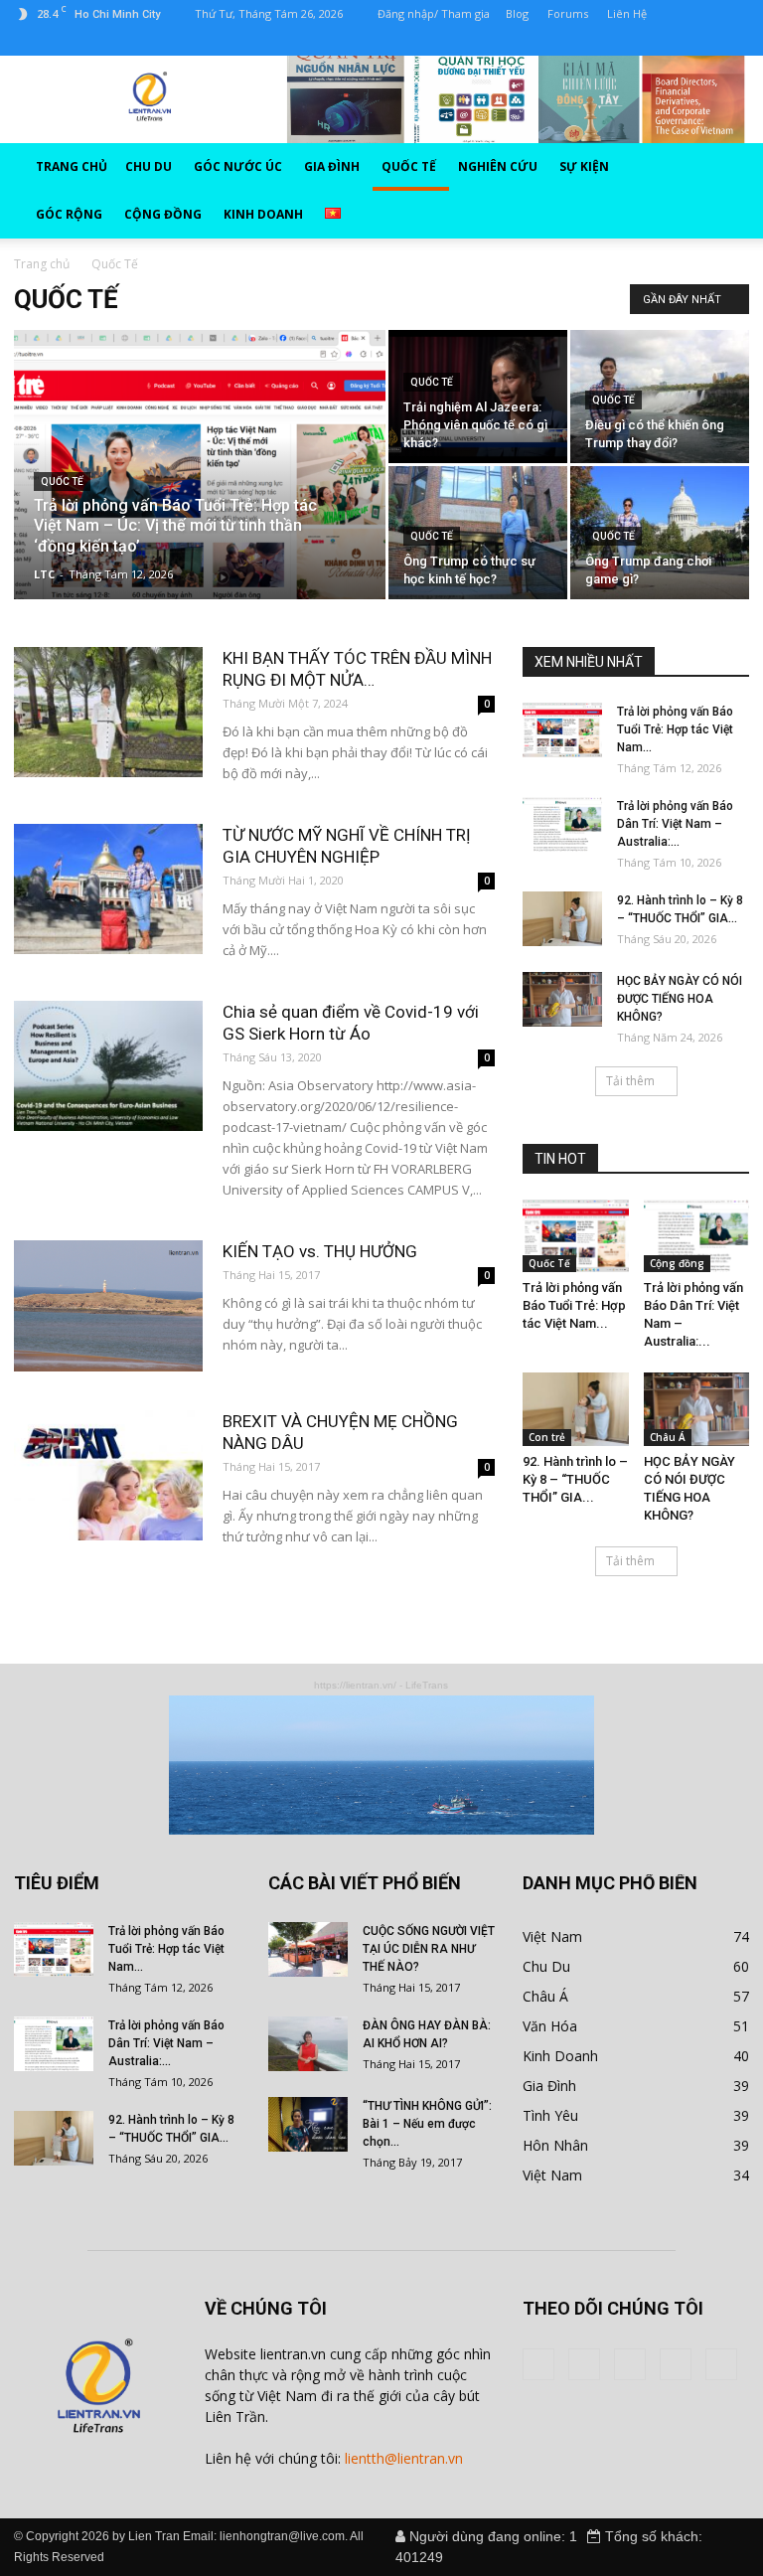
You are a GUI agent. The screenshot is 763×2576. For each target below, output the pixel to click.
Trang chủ (72, 166)
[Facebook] (29, 42)
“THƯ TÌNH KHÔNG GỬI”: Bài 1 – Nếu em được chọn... (427, 2124)
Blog (517, 13)
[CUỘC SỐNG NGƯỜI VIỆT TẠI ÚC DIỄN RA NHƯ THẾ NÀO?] (308, 1949)
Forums (568, 13)
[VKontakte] (127, 42)
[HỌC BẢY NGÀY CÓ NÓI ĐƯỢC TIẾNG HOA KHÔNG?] (562, 999)
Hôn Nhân (555, 2145)
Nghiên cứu (498, 166)
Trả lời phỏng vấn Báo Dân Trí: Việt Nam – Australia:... (675, 824)
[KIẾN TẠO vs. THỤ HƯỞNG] (108, 1306)
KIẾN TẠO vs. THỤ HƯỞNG (320, 1251)
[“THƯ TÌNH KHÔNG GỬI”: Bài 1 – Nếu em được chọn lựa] (308, 2124)
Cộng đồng (163, 214)
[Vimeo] (94, 42)
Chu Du (149, 166)
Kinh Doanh (560, 2056)
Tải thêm (630, 1081)
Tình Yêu (550, 2115)
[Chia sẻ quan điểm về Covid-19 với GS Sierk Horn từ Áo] (108, 1066)
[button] (712, 191)
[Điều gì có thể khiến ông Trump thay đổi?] (660, 397)
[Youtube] (160, 42)
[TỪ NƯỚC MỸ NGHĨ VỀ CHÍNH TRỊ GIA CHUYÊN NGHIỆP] (108, 889)
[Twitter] (62, 42)
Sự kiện (584, 166)
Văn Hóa (550, 2026)
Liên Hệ (627, 13)
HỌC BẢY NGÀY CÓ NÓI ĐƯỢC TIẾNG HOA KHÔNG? (680, 999)
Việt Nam (552, 1936)
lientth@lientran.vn (404, 2458)
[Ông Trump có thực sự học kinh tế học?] (478, 533)
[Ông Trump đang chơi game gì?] (660, 533)
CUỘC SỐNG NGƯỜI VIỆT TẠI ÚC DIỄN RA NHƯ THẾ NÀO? (429, 1949)
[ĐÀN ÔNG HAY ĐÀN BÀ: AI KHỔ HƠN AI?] (308, 2044)
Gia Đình (332, 166)
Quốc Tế (409, 166)
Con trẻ (547, 1437)
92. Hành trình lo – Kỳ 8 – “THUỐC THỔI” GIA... (575, 1479)
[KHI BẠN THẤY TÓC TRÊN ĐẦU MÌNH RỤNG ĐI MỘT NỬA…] (108, 712)
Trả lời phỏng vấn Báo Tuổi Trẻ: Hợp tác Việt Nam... (675, 729)
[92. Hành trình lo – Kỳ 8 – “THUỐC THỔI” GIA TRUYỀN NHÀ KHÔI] (562, 919)
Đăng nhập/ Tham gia (434, 13)
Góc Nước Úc (238, 166)
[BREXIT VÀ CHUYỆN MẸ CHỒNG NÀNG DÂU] (108, 1475)
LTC (44, 574)
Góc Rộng (69, 214)
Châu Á (668, 1437)
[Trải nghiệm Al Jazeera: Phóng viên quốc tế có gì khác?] (478, 397)
